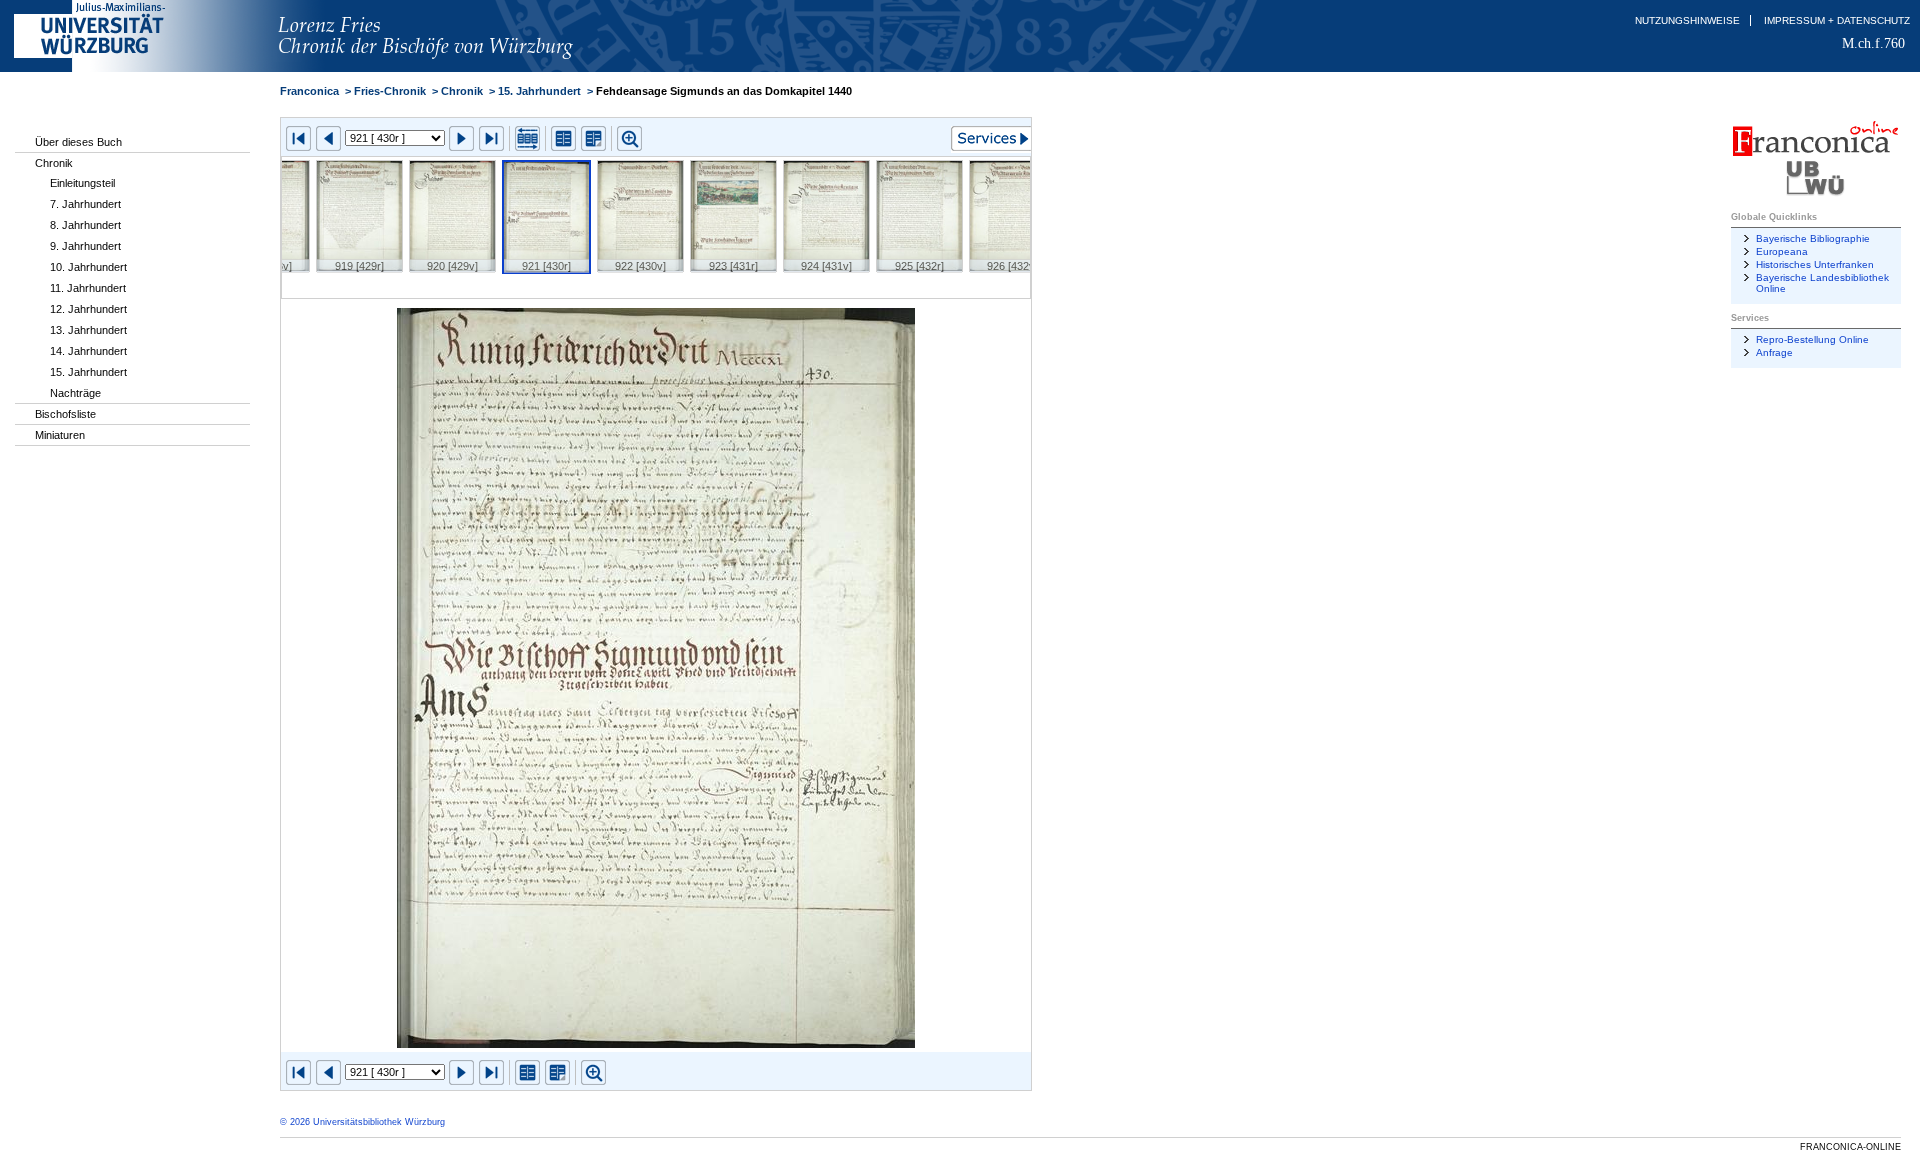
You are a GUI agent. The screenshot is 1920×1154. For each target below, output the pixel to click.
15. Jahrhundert (88, 372)
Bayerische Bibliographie (1813, 238)
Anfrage (1774, 352)
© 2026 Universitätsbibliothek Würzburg (362, 1122)
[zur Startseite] (457, 68)
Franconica (309, 91)
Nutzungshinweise (1687, 20)
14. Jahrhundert (88, 351)
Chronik (54, 163)
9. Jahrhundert (85, 246)
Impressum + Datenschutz (1837, 20)
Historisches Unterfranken (1815, 264)
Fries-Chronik (390, 91)
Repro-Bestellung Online (1812, 339)
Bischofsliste (65, 414)
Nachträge (75, 393)
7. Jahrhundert (85, 204)
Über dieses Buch (78, 142)
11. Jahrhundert (88, 288)
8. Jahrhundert (85, 225)
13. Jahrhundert (88, 330)
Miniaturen (60, 435)
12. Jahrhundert (88, 309)
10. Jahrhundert (88, 267)
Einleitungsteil (82, 183)
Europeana (1782, 251)
